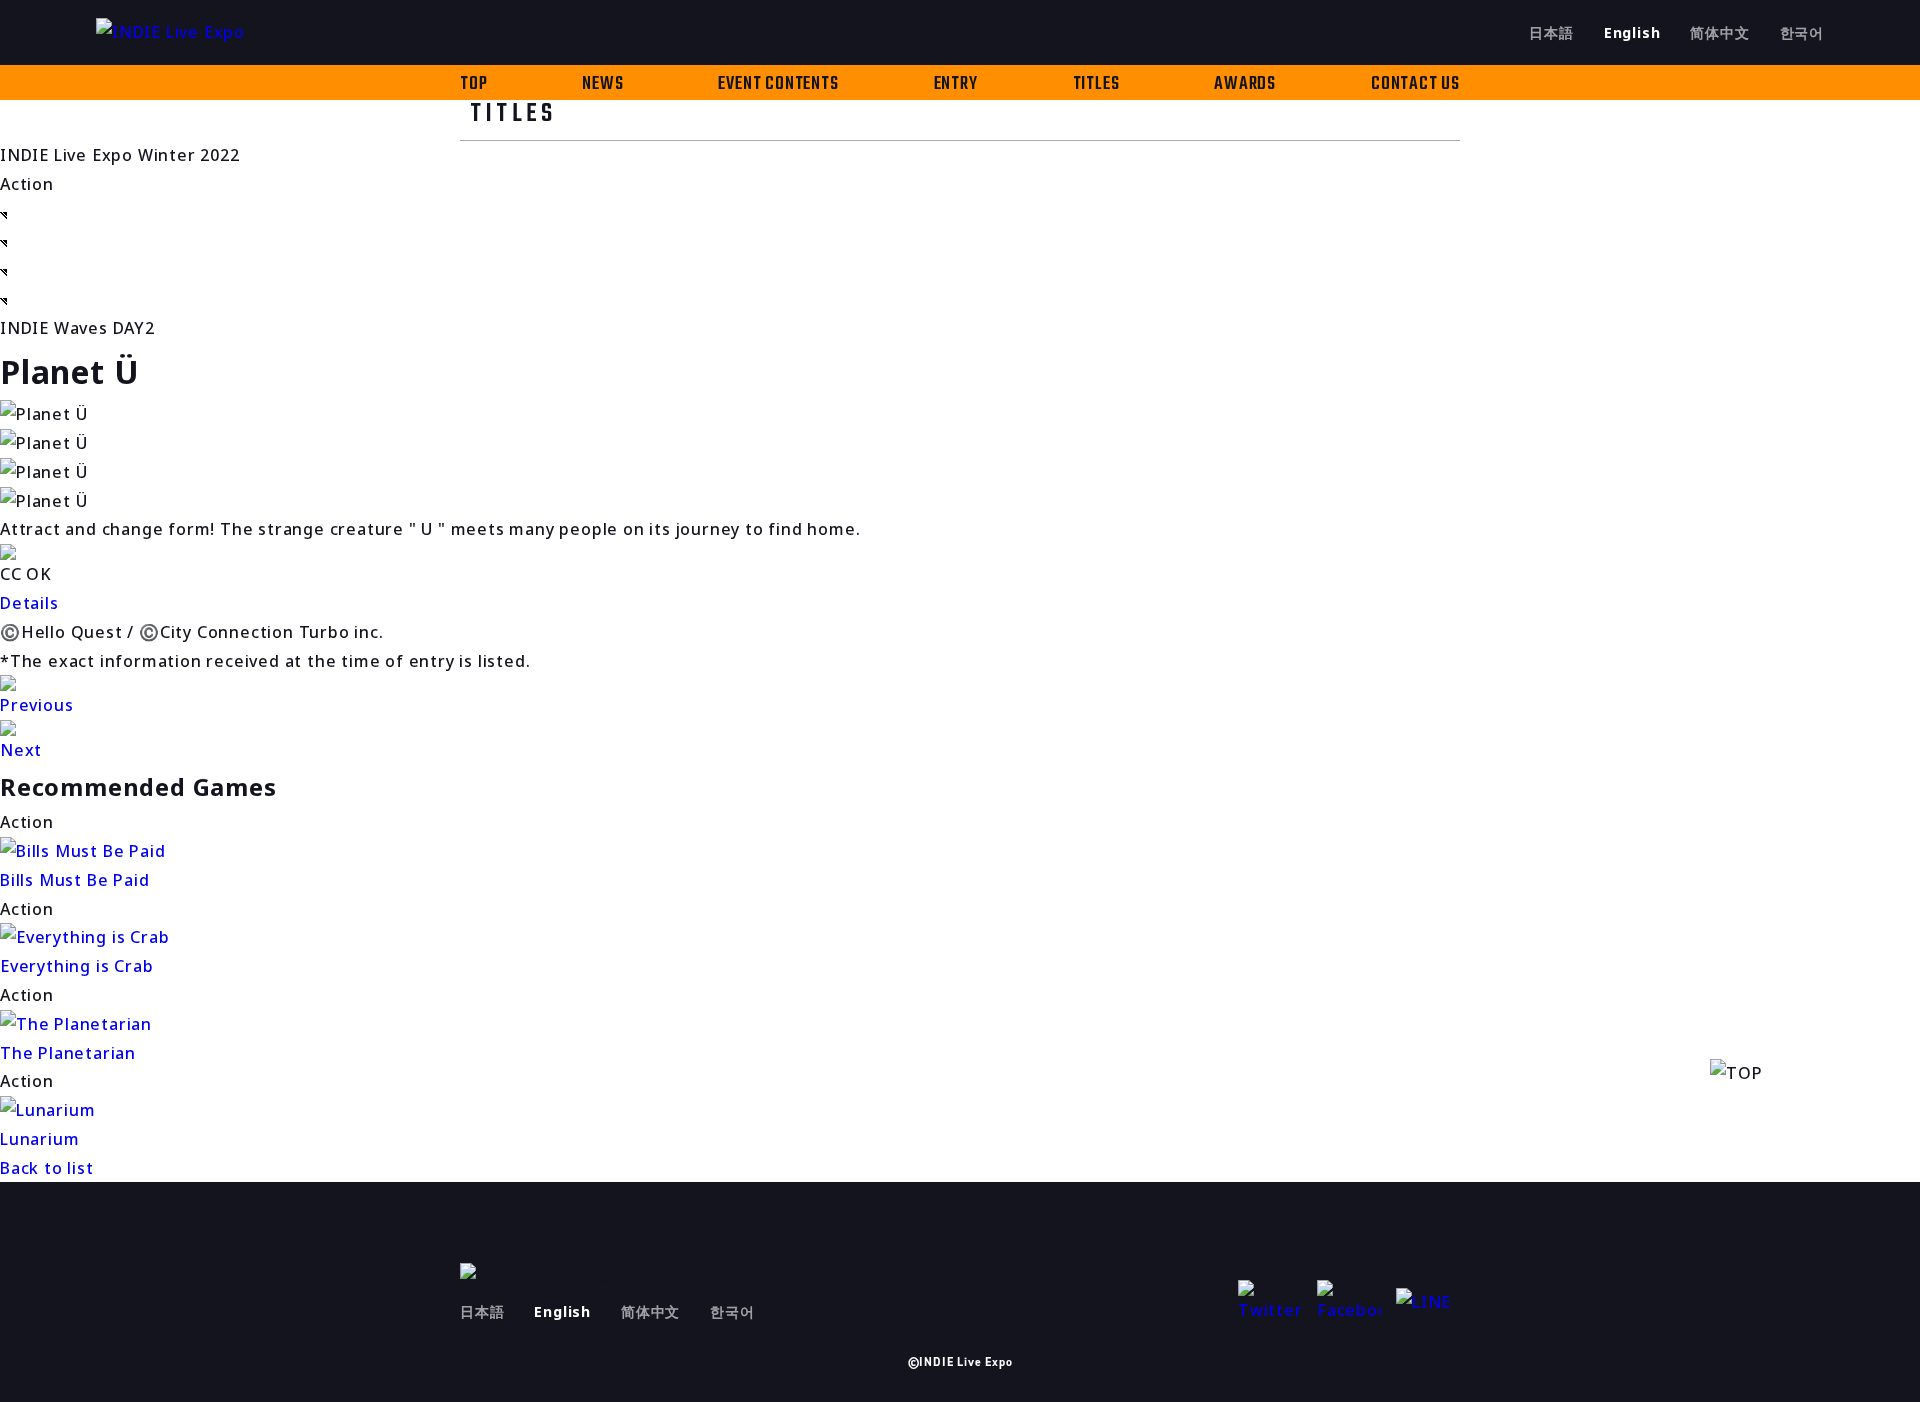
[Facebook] (1349, 1302)
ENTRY (956, 84)
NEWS (602, 84)
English (1632, 32)
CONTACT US (1415, 84)
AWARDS (1245, 84)
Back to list (47, 1168)
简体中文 (1719, 32)
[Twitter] (1270, 1302)
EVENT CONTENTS (778, 84)
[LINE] (1428, 1302)
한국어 (1802, 32)
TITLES (1096, 84)
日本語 (1551, 32)
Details (29, 603)
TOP (473, 84)
